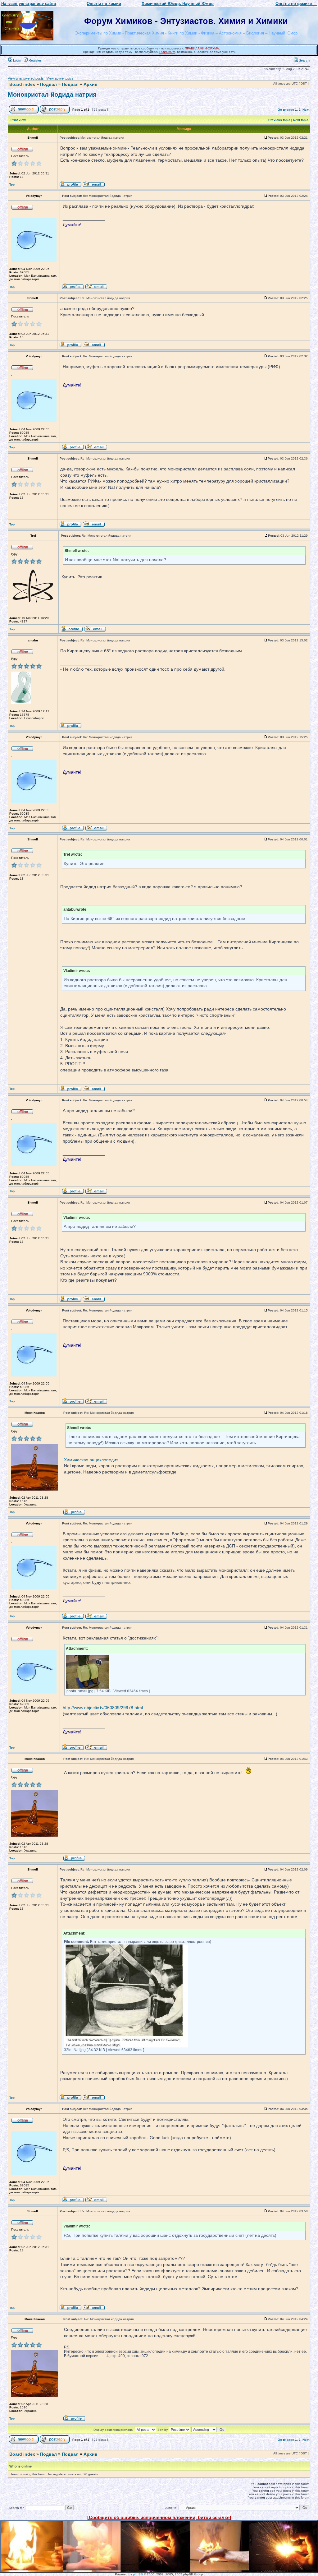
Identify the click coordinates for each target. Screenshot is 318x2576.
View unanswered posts (26, 78)
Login (17, 60)
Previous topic (279, 120)
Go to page (286, 110)
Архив (91, 84)
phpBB (138, 2574)
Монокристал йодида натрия (52, 95)
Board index (22, 84)
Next (306, 110)
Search (304, 60)
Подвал (48, 84)
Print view (18, 120)
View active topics (60, 78)
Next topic (301, 120)
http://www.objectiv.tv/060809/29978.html (103, 1708)
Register (34, 60)
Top (12, 185)
